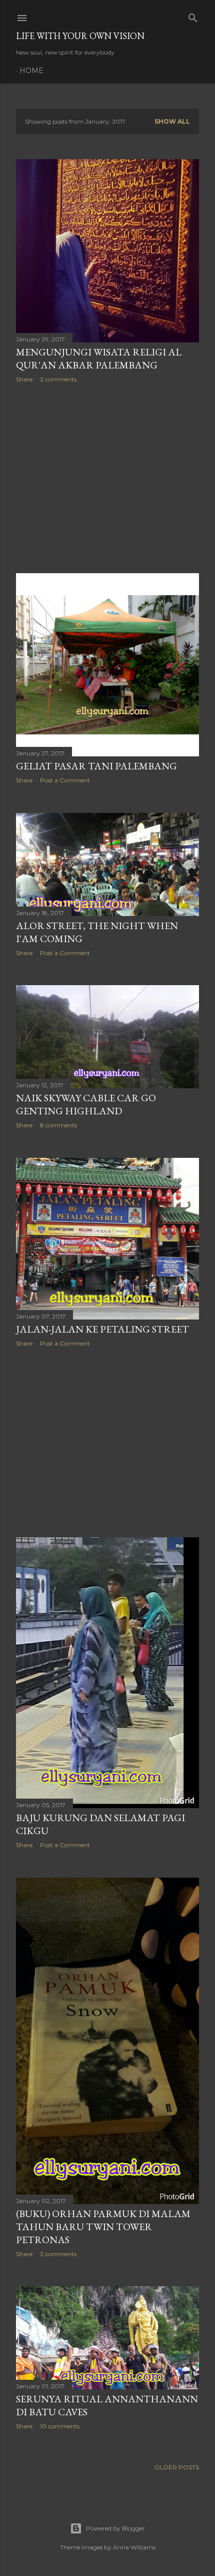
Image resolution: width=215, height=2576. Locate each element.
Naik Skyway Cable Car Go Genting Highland (86, 1104)
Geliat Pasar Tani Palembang (96, 766)
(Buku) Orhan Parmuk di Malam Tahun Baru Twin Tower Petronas (103, 2227)
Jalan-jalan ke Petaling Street (102, 1329)
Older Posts (177, 2467)
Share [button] (24, 379)
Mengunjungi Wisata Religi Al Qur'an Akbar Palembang (99, 358)
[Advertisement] (107, 478)
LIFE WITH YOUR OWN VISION (80, 36)
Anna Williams (134, 2547)
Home (31, 71)
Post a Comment (65, 780)
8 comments (58, 1125)
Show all (172, 121)
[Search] (193, 16)
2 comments (58, 379)
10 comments (60, 2426)
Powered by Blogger (115, 2528)
